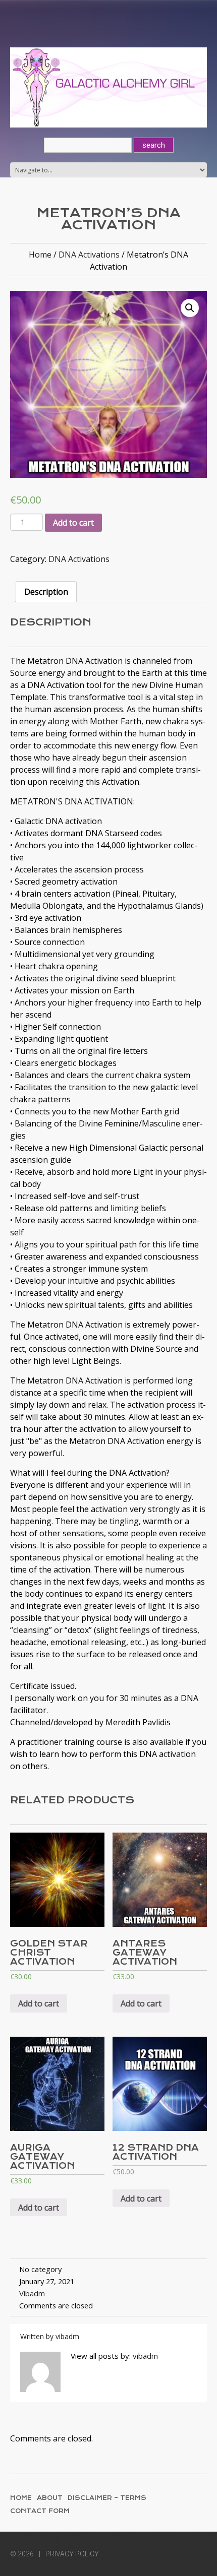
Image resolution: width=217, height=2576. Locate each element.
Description (46, 592)
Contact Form (40, 2511)
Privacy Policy (72, 2554)
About (50, 2498)
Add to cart (73, 523)
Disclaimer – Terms (107, 2498)
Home (40, 255)
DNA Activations (89, 255)
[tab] (46, 592)
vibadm (32, 2293)
